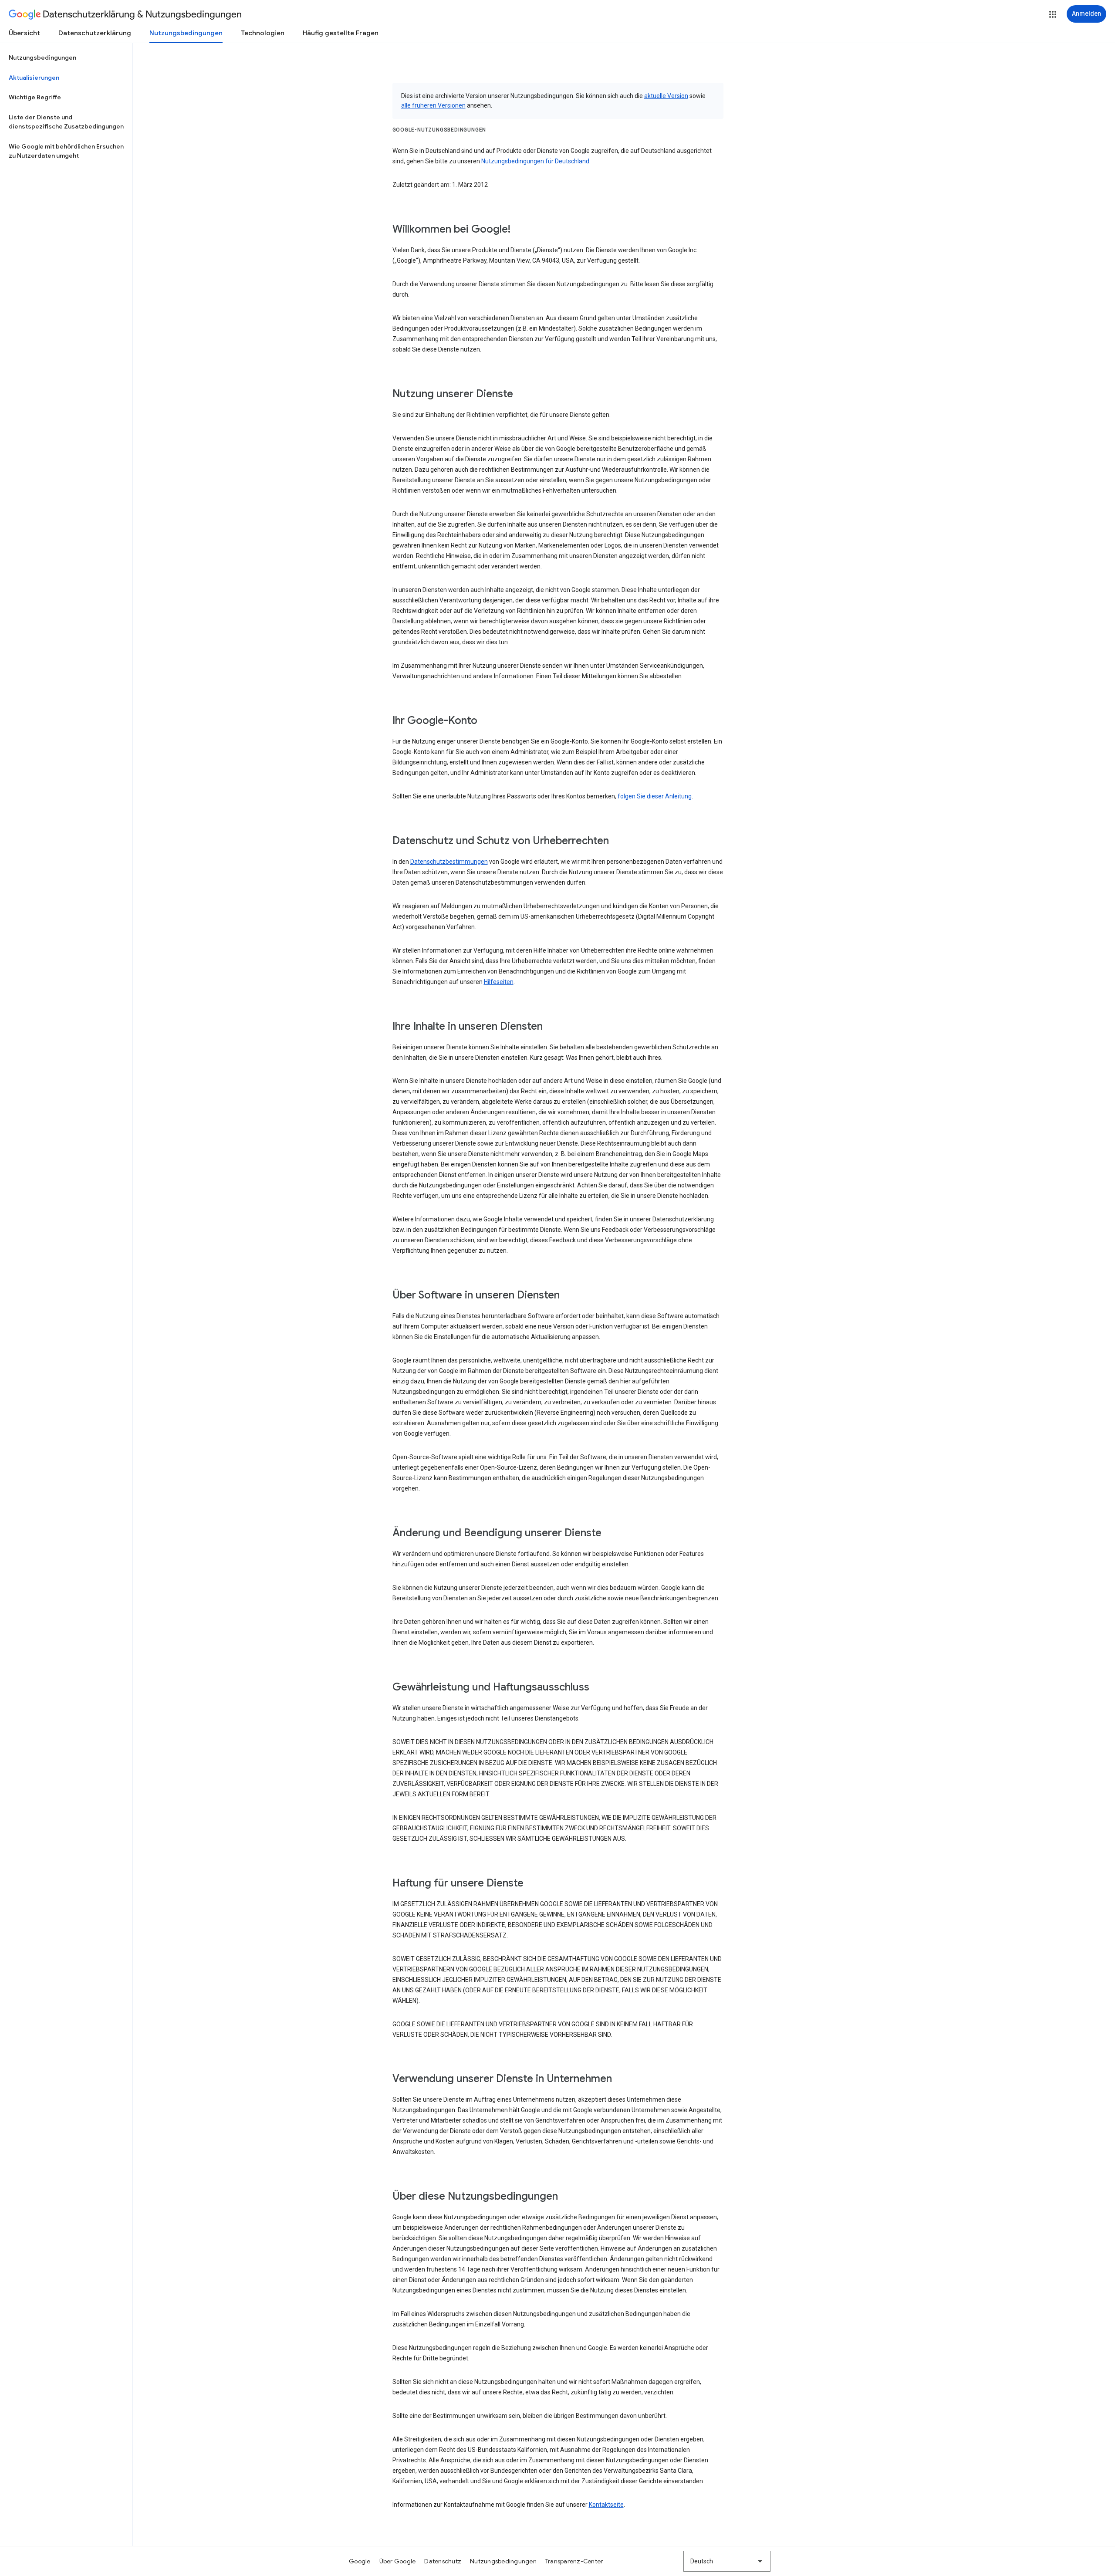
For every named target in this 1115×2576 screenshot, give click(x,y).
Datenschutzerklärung (95, 33)
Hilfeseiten (499, 982)
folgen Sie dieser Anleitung (655, 796)
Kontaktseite (606, 2505)
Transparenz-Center (574, 2561)
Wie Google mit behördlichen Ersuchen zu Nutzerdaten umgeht (66, 151)
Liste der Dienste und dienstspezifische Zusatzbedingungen (66, 122)
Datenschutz (443, 2561)
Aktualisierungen (34, 78)
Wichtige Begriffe (35, 97)
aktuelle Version (666, 96)
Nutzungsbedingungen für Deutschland (535, 161)
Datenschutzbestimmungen (449, 862)
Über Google (398, 2561)
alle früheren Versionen (433, 105)
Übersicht (24, 33)
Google (360, 2561)
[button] (1053, 14)
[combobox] (727, 2561)
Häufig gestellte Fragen (341, 33)
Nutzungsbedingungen (186, 33)
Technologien (263, 33)
